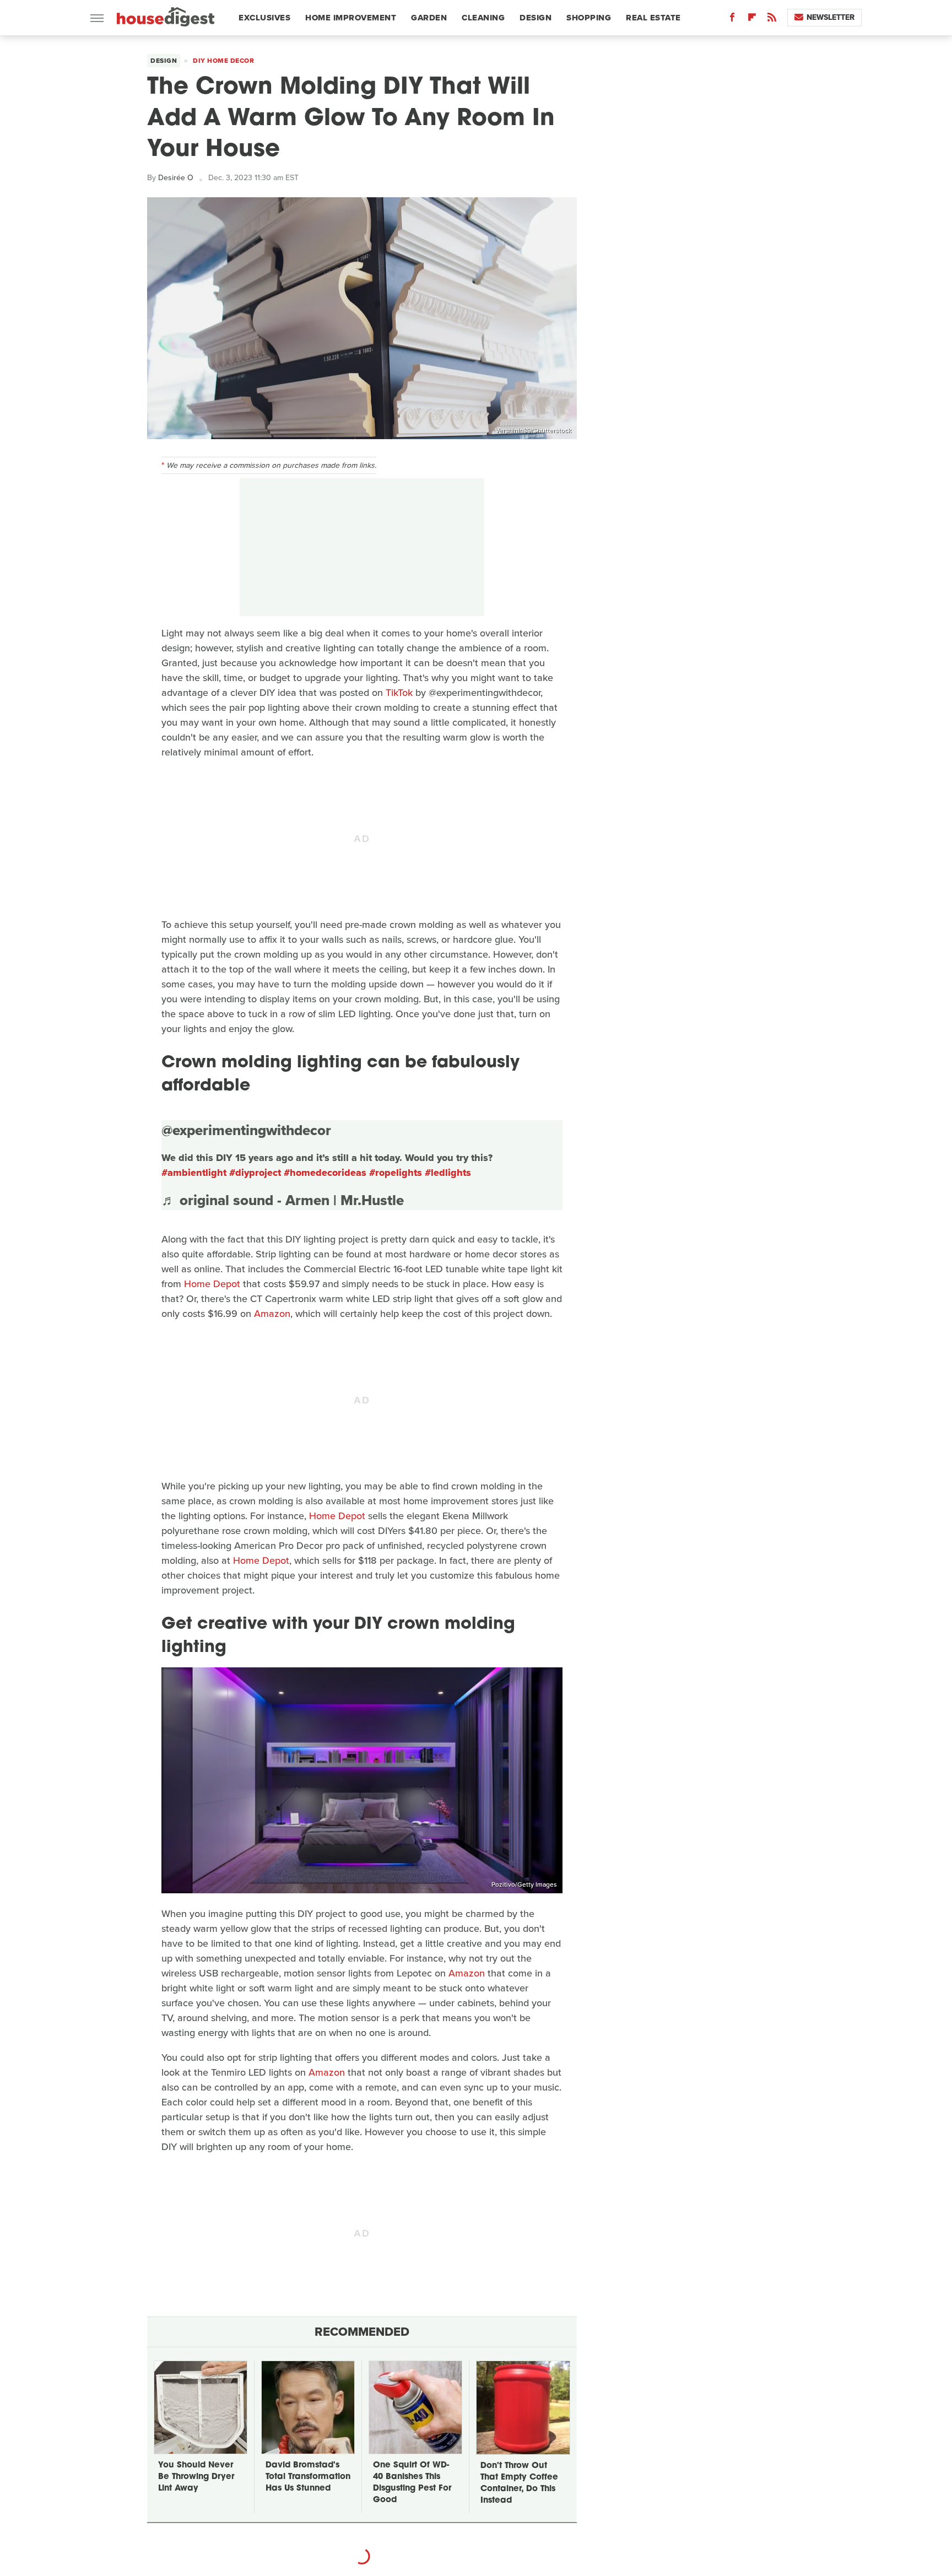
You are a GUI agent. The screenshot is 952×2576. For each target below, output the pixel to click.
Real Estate (653, 18)
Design (535, 18)
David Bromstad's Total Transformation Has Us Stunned (308, 2477)
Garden (429, 18)
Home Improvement (351, 18)
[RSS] (772, 20)
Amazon (272, 1314)
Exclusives (264, 18)
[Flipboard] (752, 20)
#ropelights (396, 1173)
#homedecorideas (325, 1173)
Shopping (589, 18)
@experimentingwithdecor (246, 1130)
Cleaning (483, 18)
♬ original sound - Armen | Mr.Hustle (283, 1200)
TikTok (399, 693)
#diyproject (255, 1173)
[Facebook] (732, 20)
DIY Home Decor (223, 61)
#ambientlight (194, 1173)
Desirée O (176, 178)
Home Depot (212, 1284)
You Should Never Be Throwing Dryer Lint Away (196, 2477)
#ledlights (448, 1173)
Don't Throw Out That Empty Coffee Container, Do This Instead (519, 2483)
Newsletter (831, 17)
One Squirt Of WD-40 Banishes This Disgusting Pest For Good (412, 2483)
